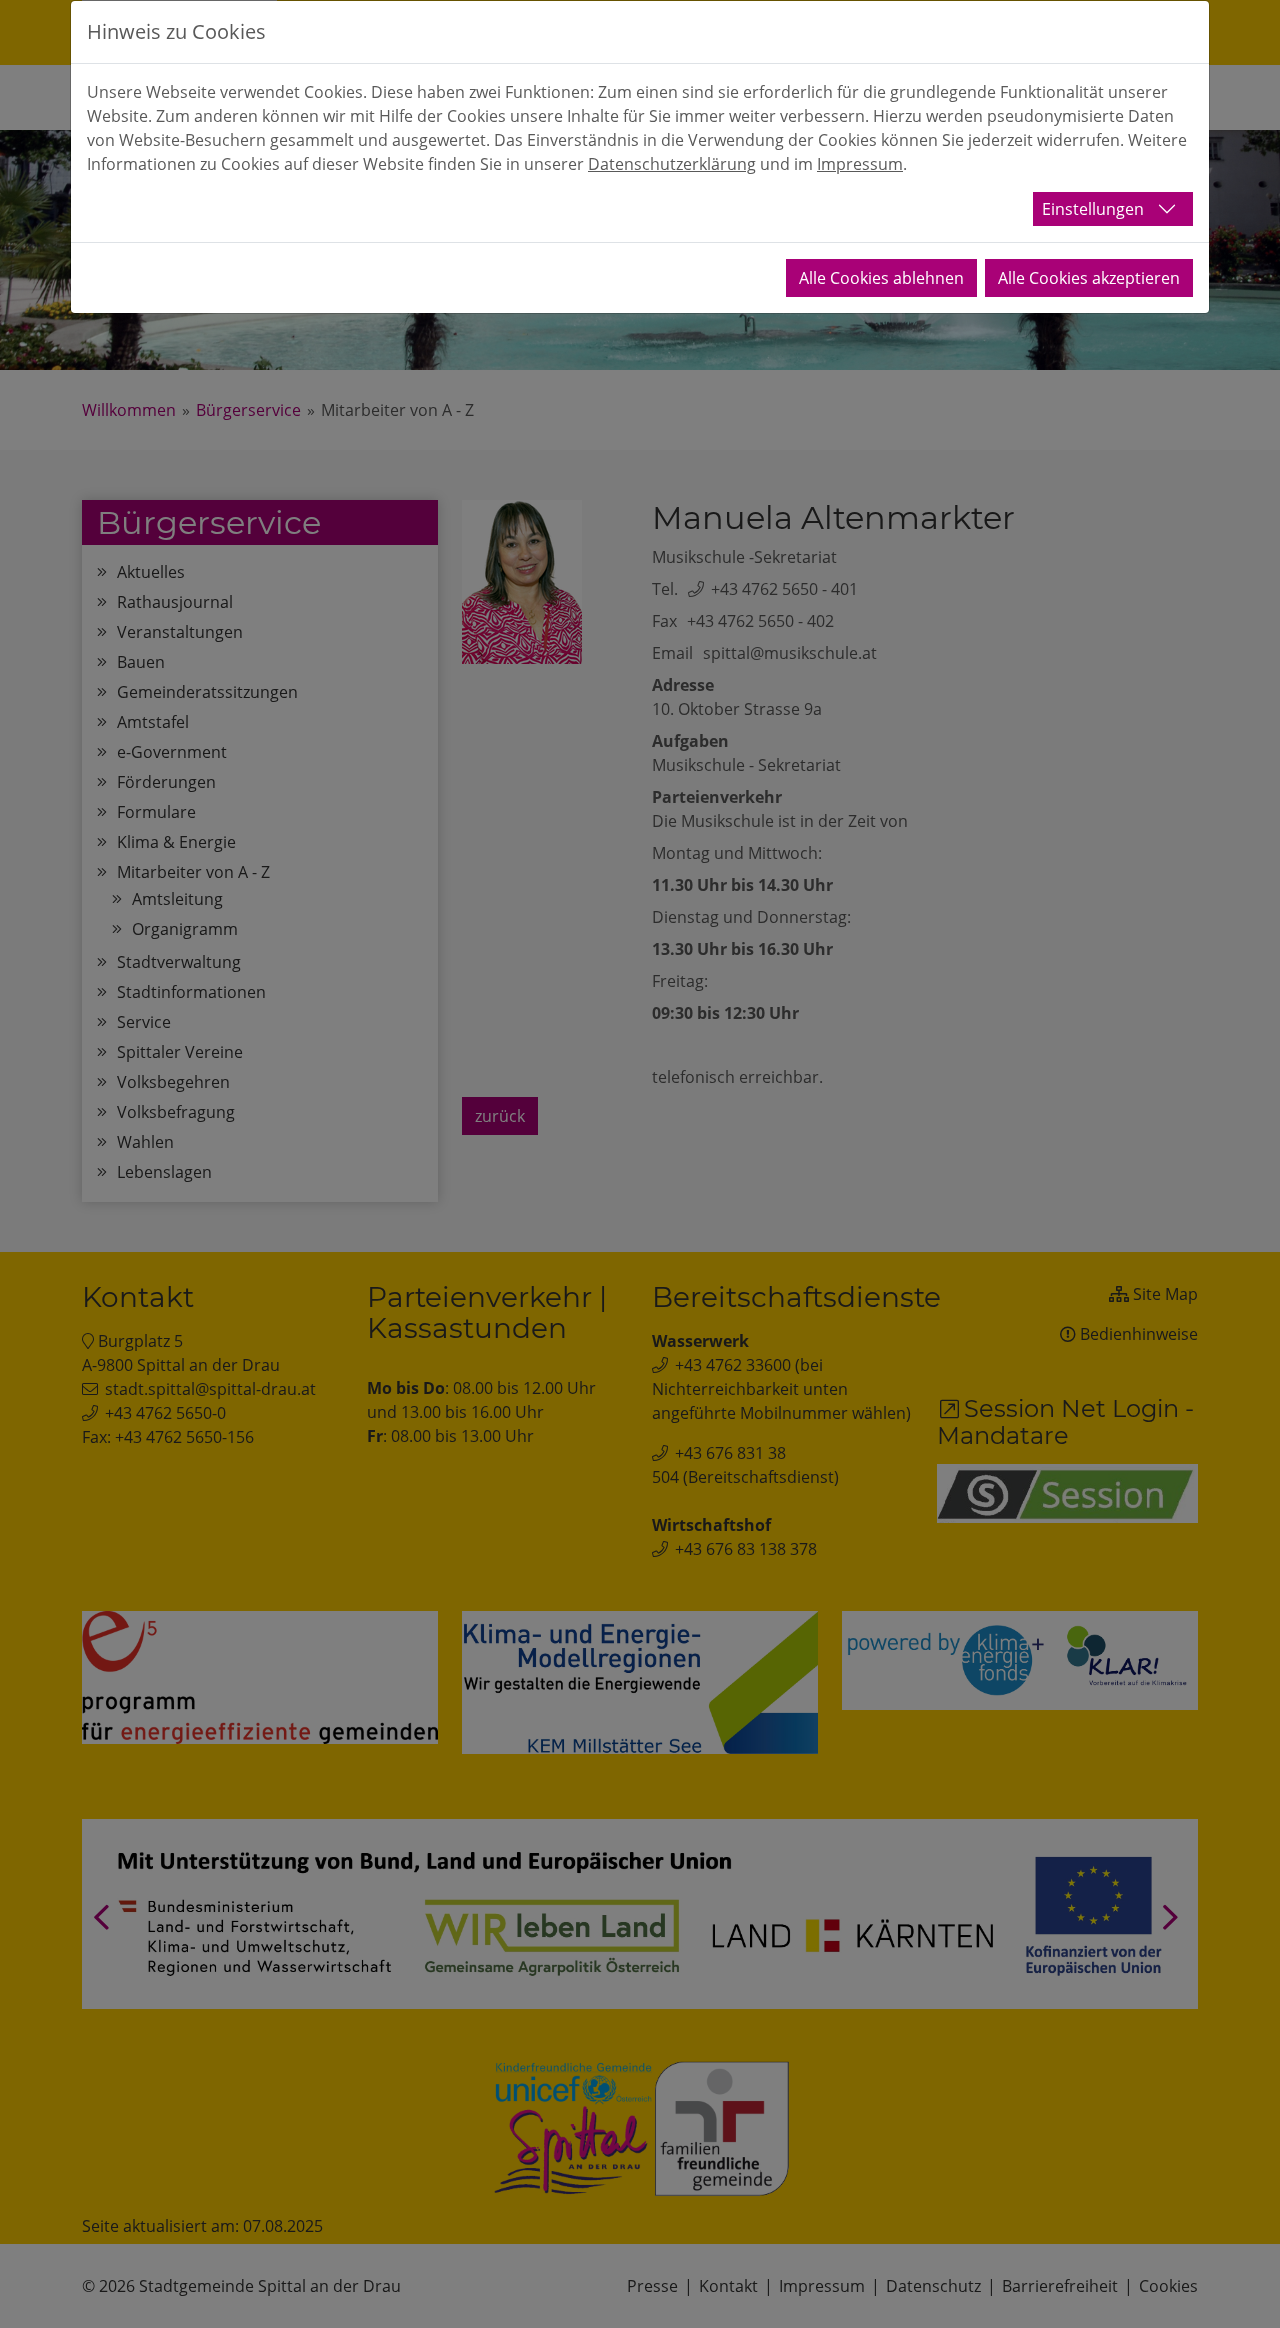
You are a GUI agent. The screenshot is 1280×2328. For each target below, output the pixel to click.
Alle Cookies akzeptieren (1089, 278)
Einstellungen (1093, 209)
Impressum (860, 164)
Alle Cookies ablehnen (881, 278)
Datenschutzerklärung (672, 164)
